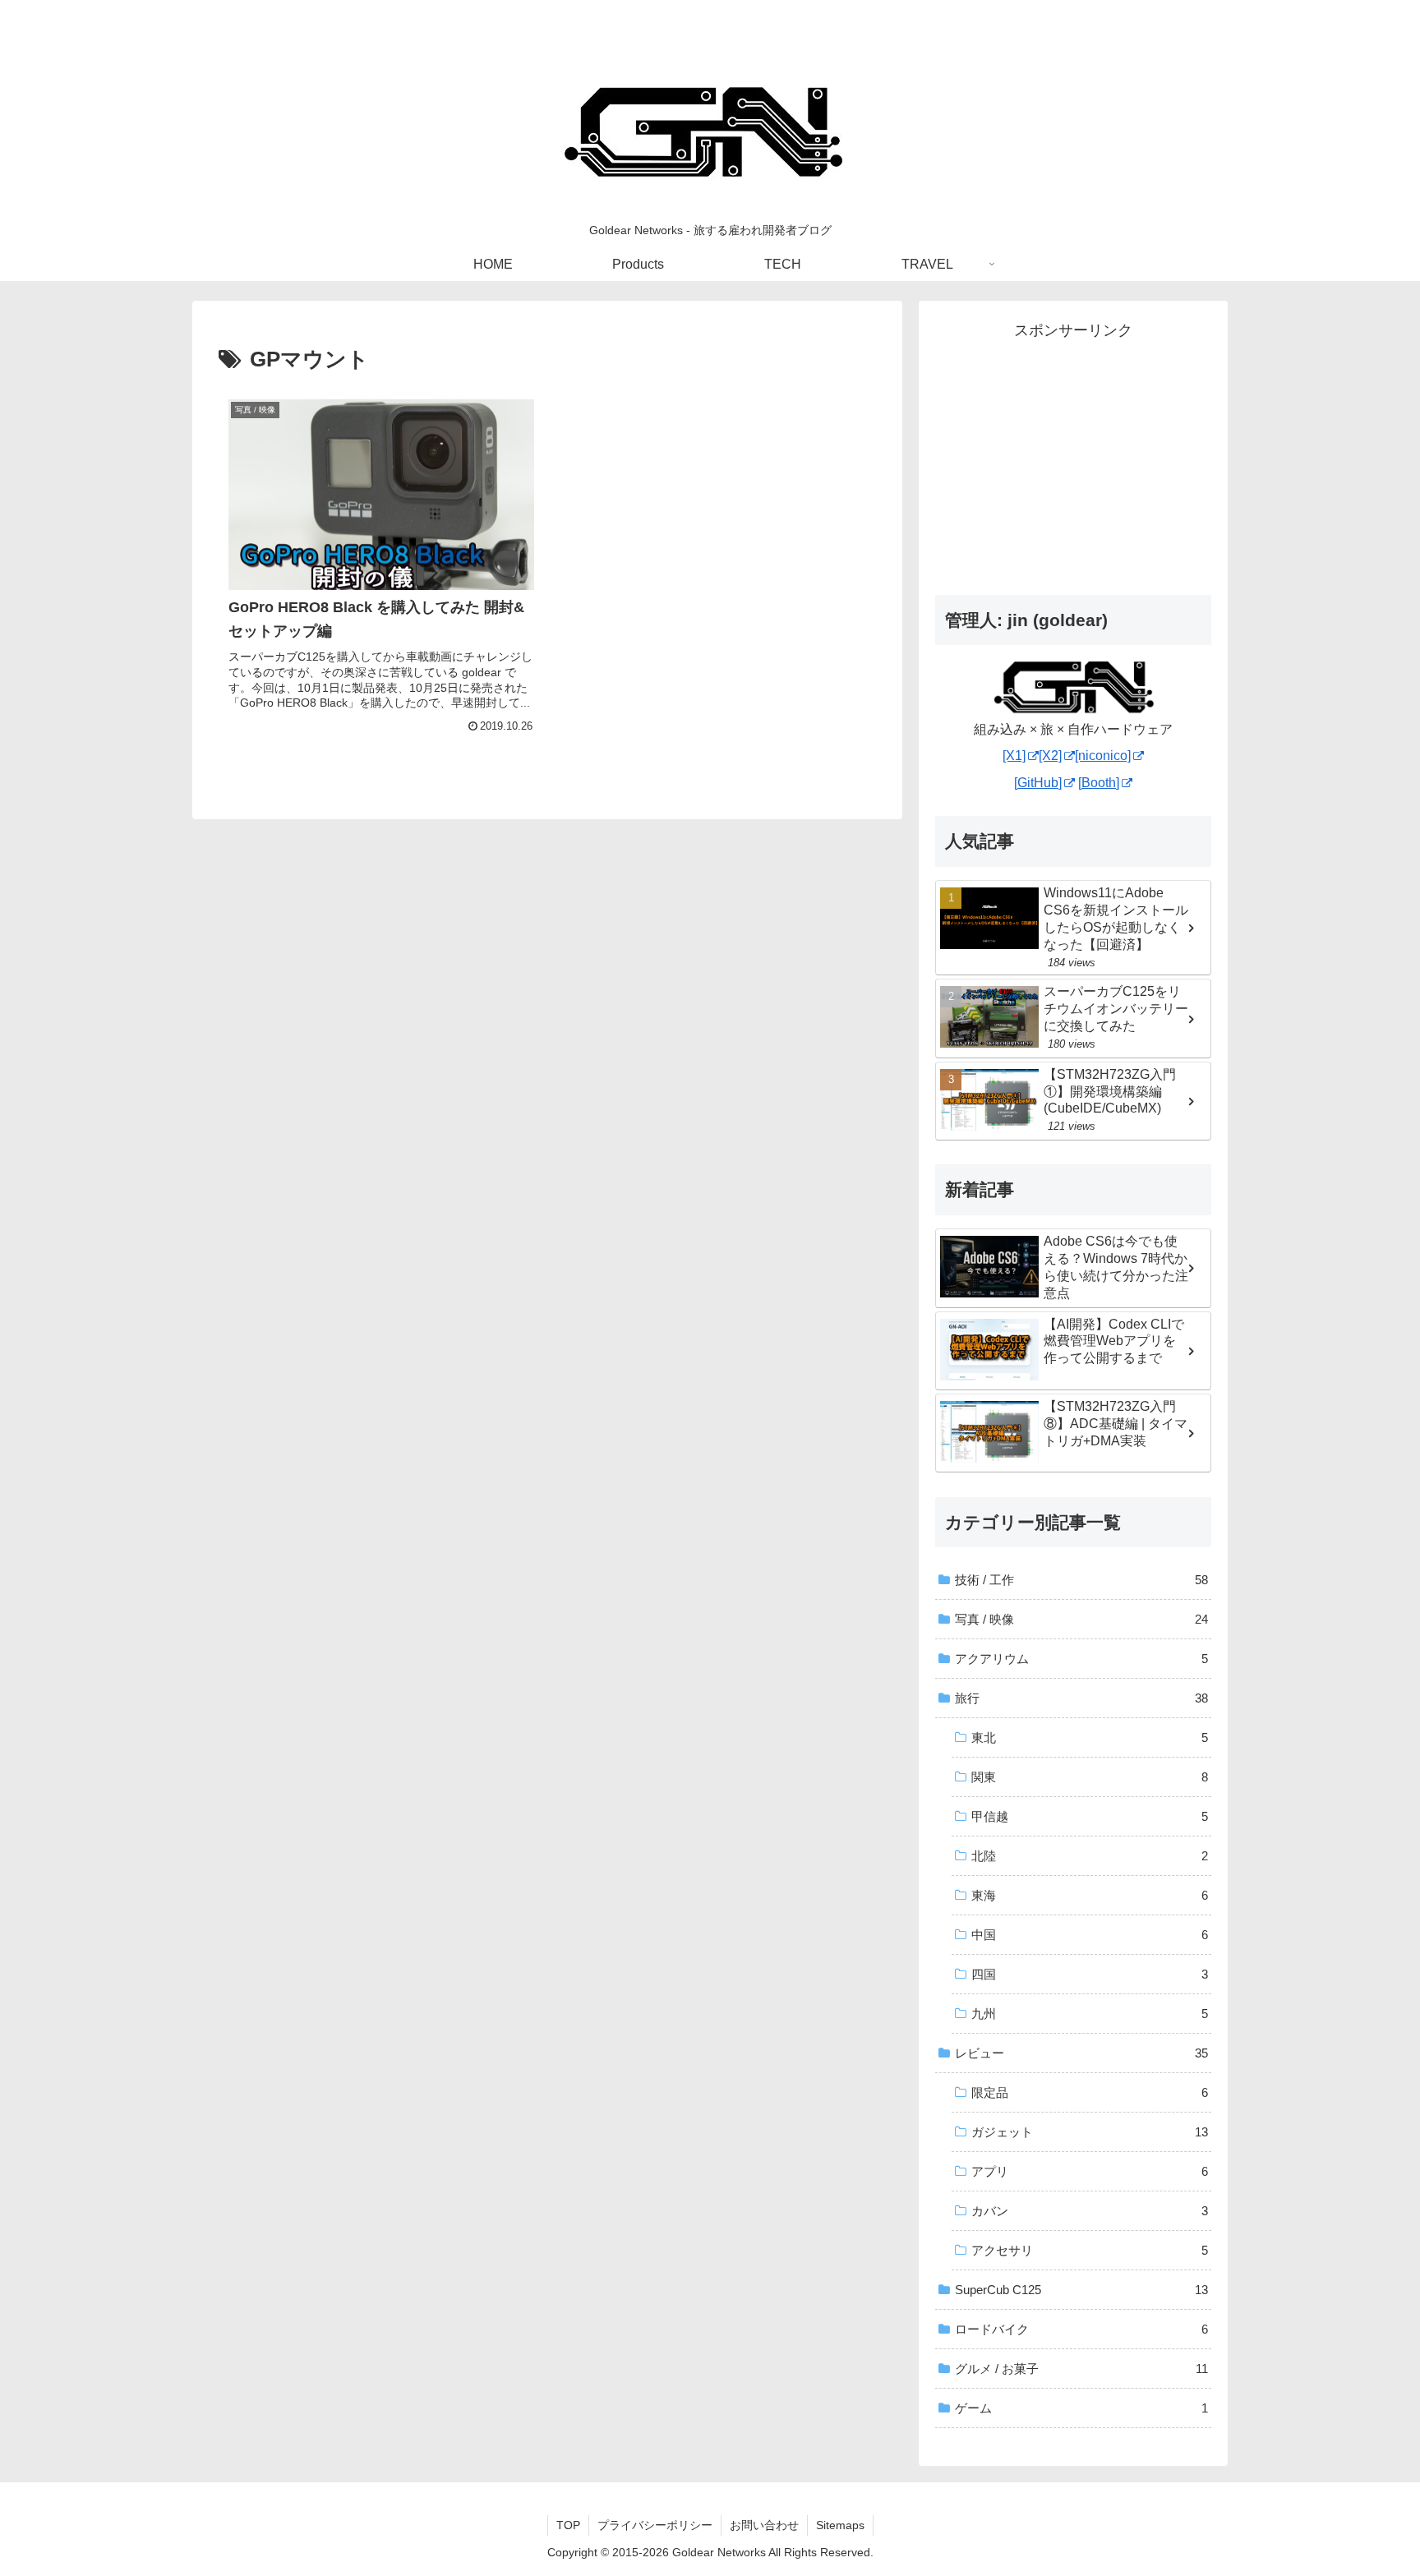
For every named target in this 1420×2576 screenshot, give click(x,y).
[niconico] (1103, 756)
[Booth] (1099, 783)
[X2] (1050, 756)
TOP (568, 2525)
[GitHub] (1038, 783)
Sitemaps (840, 2525)
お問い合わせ (764, 2525)
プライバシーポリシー (655, 2525)
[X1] (1014, 756)
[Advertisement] (1073, 459)
